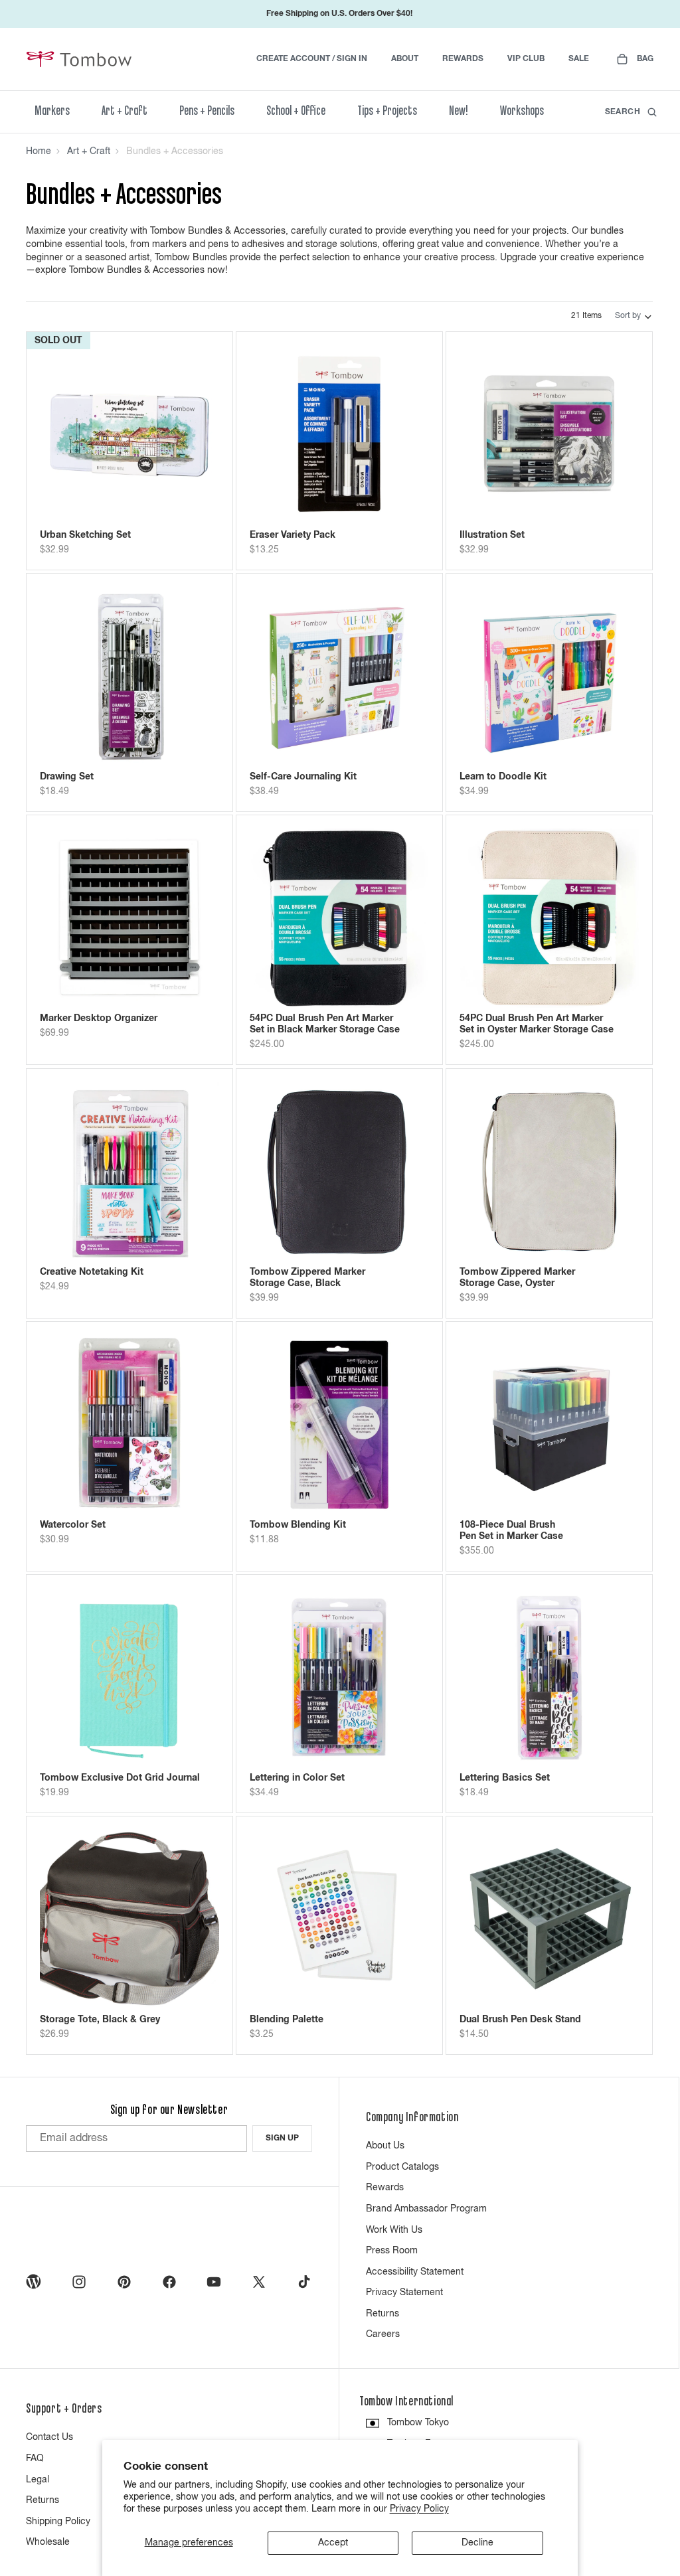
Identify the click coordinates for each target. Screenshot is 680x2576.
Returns (382, 2314)
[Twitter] (259, 2282)
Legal (38, 2480)
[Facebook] (169, 2282)
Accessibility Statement (415, 2272)
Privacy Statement (404, 2293)
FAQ (35, 2458)
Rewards (385, 2188)
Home (39, 151)
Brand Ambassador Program (426, 2209)
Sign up (282, 2138)
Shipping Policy (58, 2522)
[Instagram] (79, 2282)
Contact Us (49, 2437)
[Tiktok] (304, 2282)
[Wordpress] (34, 2282)
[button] (634, 317)
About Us (385, 2146)
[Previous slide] (60, 435)
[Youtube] (214, 2282)
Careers (383, 2334)
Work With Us (394, 2230)
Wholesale (48, 2542)
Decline (477, 2543)
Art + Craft (89, 151)
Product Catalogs (402, 2167)
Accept (333, 2543)
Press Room (392, 2251)
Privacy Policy (419, 2509)
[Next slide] (199, 435)
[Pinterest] (124, 2282)
